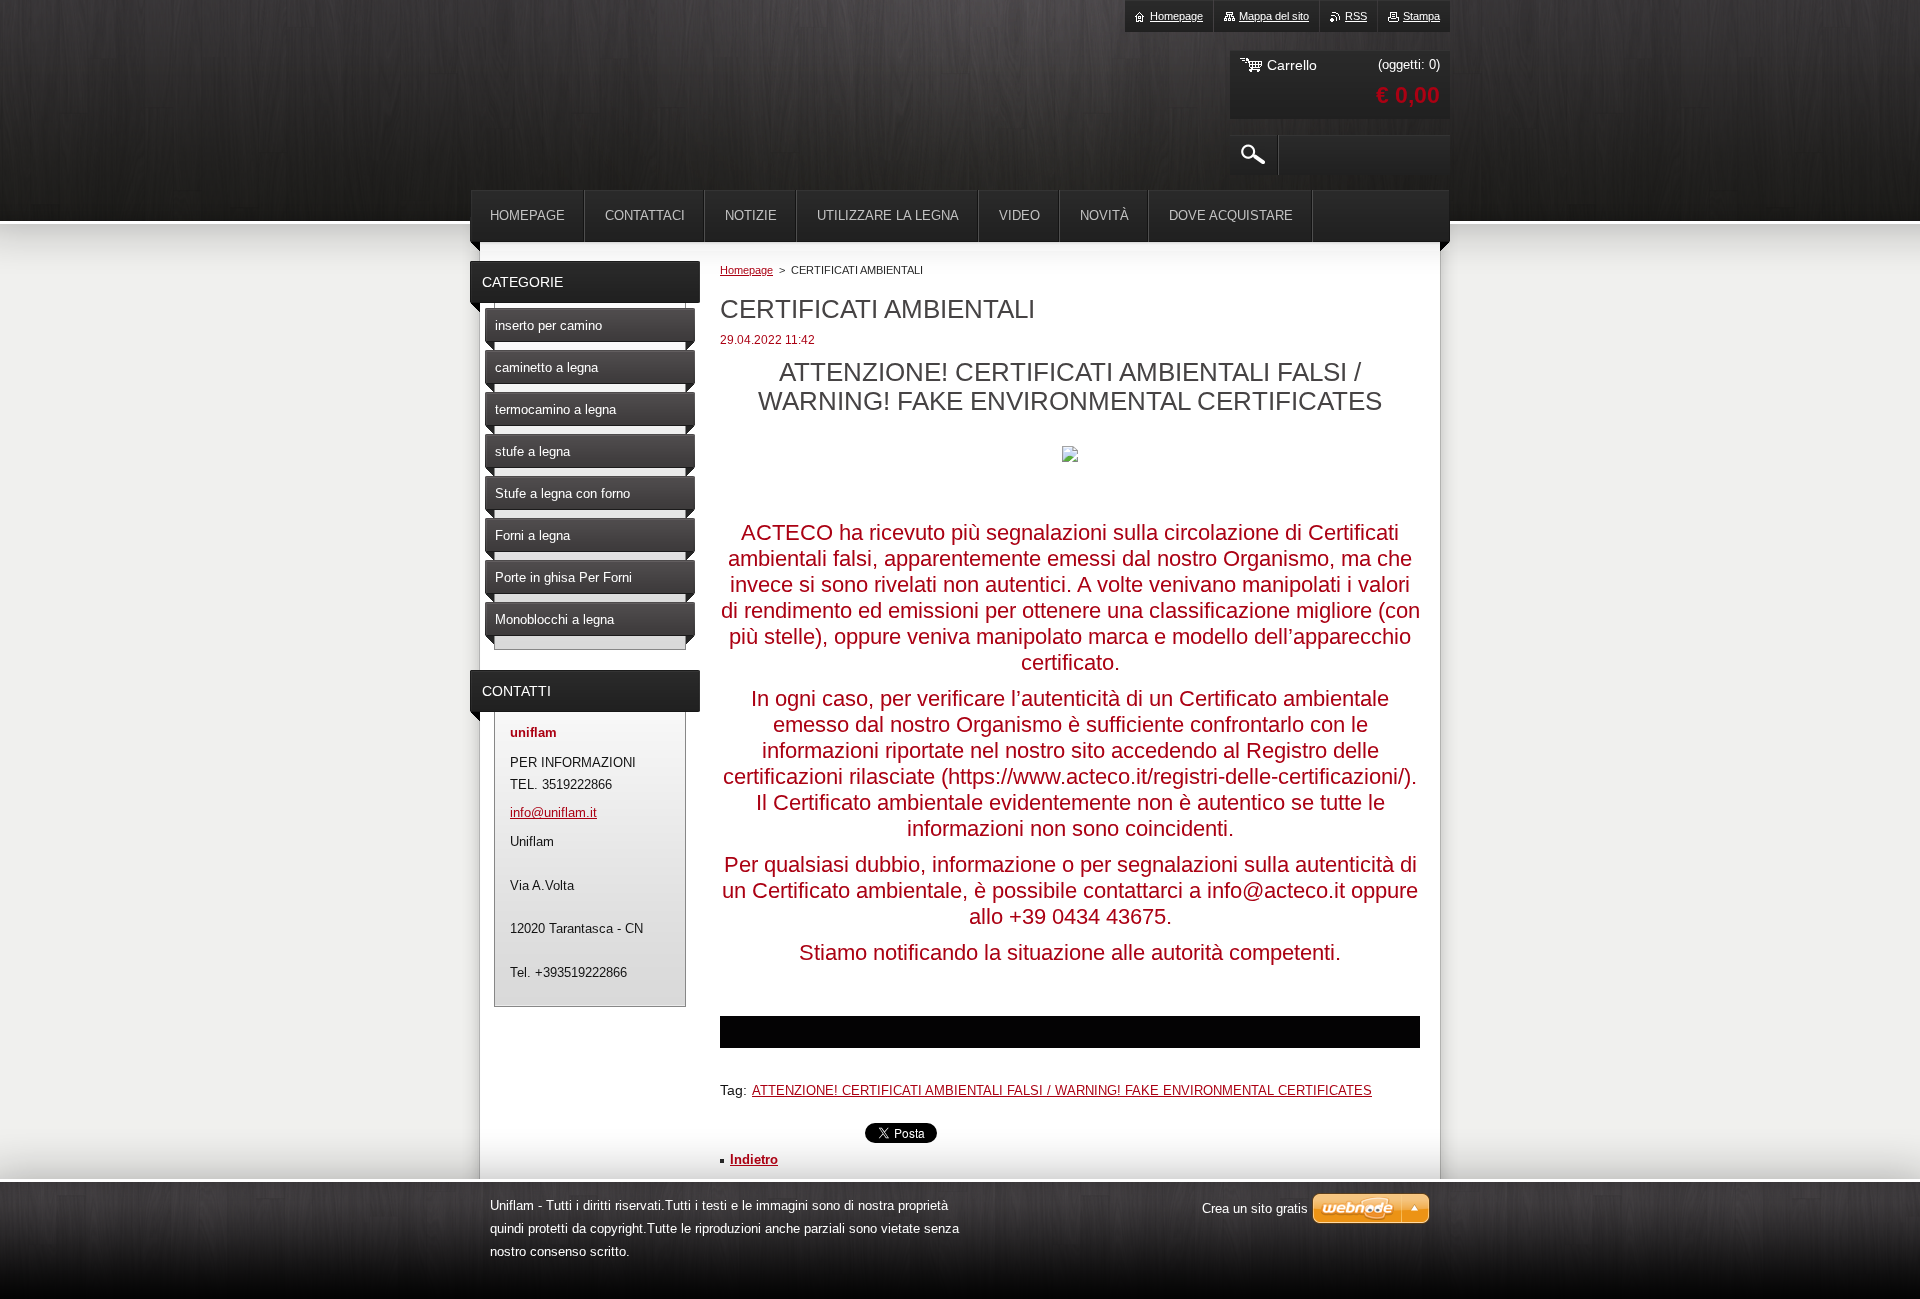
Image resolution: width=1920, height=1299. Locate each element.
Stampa (1421, 16)
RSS (1356, 16)
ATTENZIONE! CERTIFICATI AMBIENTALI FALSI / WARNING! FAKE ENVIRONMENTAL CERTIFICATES (1062, 1090)
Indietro (754, 1159)
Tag (731, 1090)
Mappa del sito (1274, 16)
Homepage (746, 270)
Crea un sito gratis (1255, 1208)
